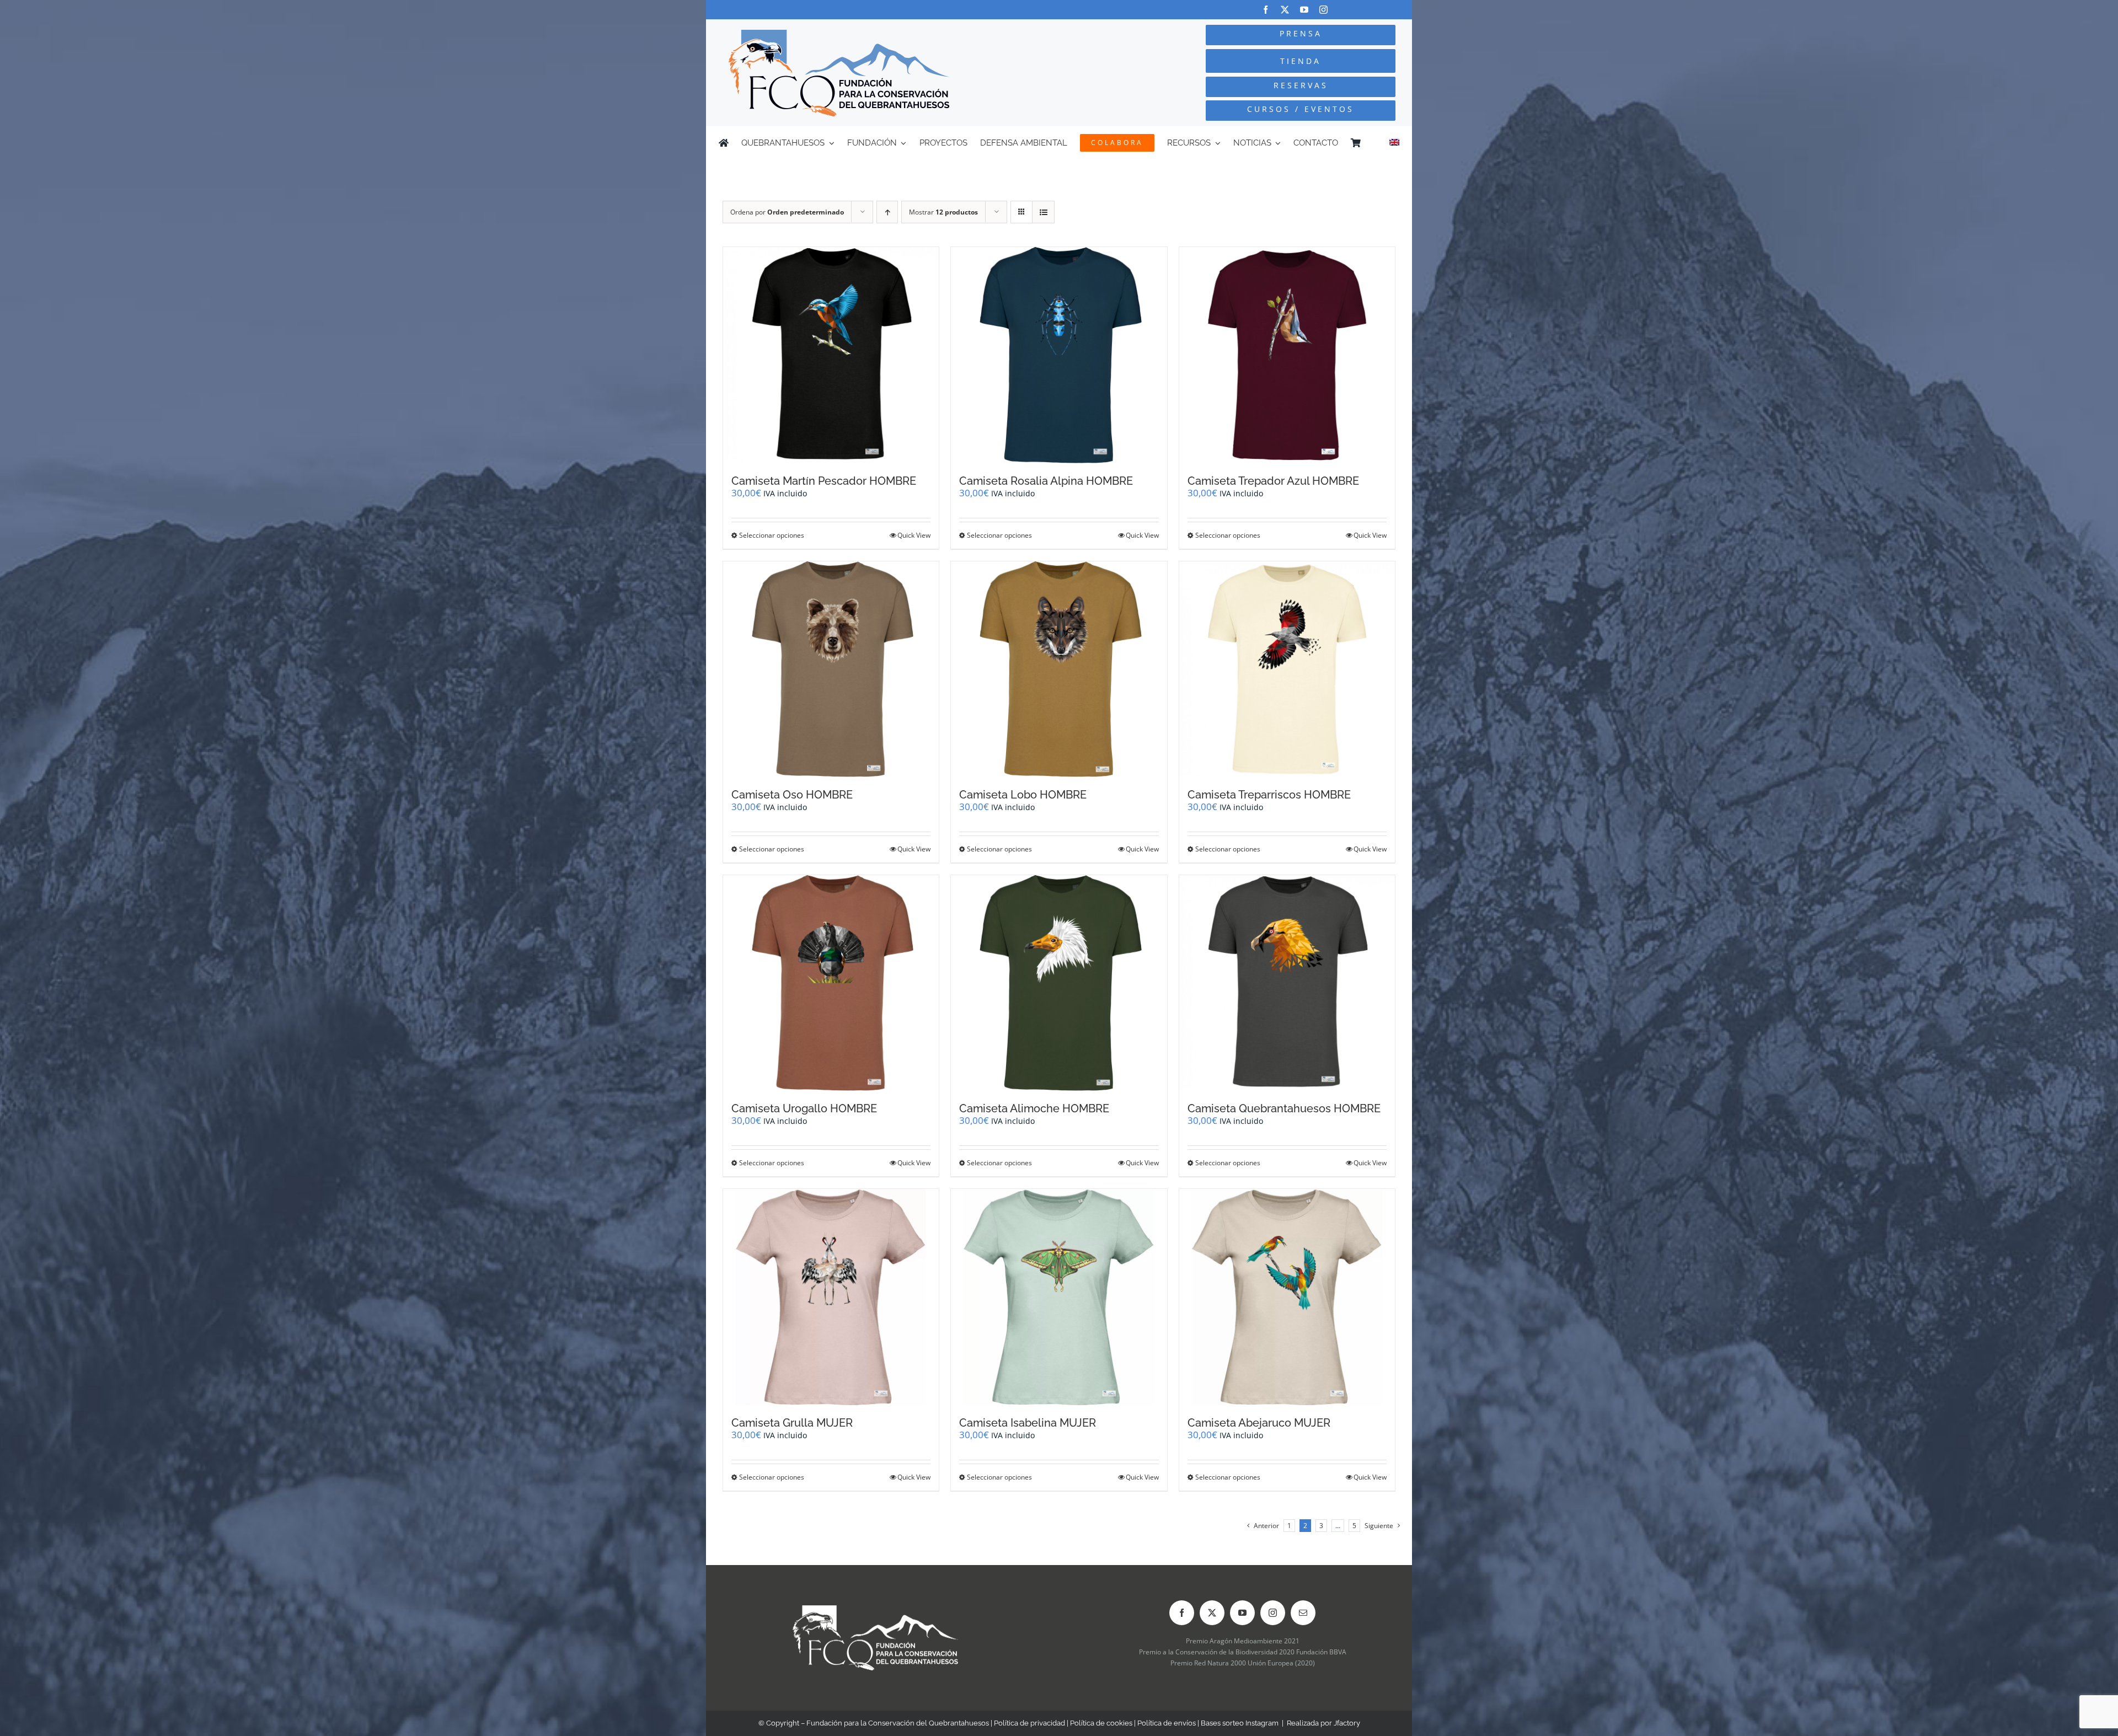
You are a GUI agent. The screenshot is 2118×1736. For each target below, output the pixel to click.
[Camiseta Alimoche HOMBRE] (1059, 983)
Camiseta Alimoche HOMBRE (1034, 1108)
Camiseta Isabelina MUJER (1028, 1423)
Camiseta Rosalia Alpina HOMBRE (1046, 481)
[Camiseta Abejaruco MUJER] (1287, 1297)
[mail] (1303, 1613)
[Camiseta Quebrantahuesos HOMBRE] (1287, 983)
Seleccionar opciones (772, 535)
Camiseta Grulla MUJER (792, 1423)
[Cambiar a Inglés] (1394, 143)
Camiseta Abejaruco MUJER (1259, 1423)
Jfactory (1347, 1723)
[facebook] (1266, 10)
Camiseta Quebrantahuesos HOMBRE (1284, 1108)
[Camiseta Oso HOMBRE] (831, 669)
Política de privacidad (1029, 1723)
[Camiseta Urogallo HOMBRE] (831, 983)
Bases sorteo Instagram (1240, 1723)
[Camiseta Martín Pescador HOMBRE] (831, 355)
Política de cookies (1101, 1723)
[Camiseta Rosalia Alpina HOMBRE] (1059, 355)
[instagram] (1323, 10)
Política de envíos (1167, 1723)
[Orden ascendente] (887, 212)
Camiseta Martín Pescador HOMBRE (824, 481)
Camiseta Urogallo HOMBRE (804, 1108)
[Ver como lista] (1043, 212)
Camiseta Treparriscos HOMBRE (1269, 795)
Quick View (914, 535)
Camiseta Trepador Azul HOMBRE (1273, 481)
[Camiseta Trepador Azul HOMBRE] (1287, 355)
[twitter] (1285, 10)
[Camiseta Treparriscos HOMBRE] (1287, 669)
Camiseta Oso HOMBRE (792, 795)
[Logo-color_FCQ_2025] (839, 34)
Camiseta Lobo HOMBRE (1023, 795)
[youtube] (1304, 10)
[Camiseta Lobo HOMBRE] (1059, 669)
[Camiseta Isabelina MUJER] (1059, 1297)
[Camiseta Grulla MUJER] (831, 1297)
